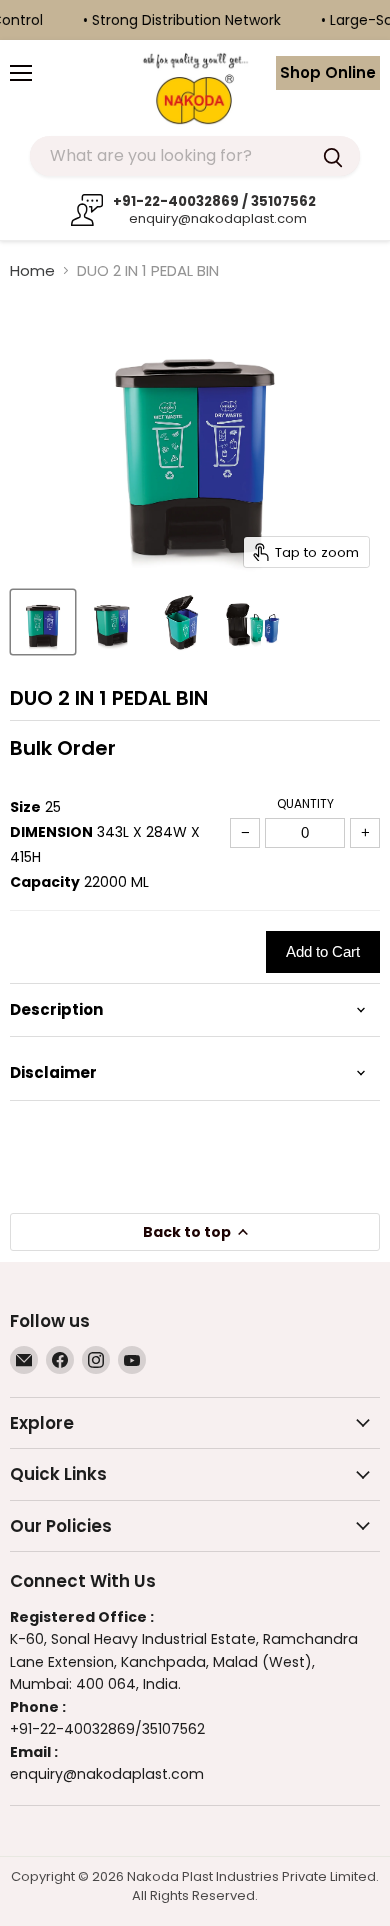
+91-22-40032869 (72, 1729)
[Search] (333, 156)
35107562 (173, 1729)
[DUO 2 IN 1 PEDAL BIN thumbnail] (43, 622)
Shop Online (328, 72)
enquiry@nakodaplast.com (216, 218)
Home (32, 270)
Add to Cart (323, 951)
